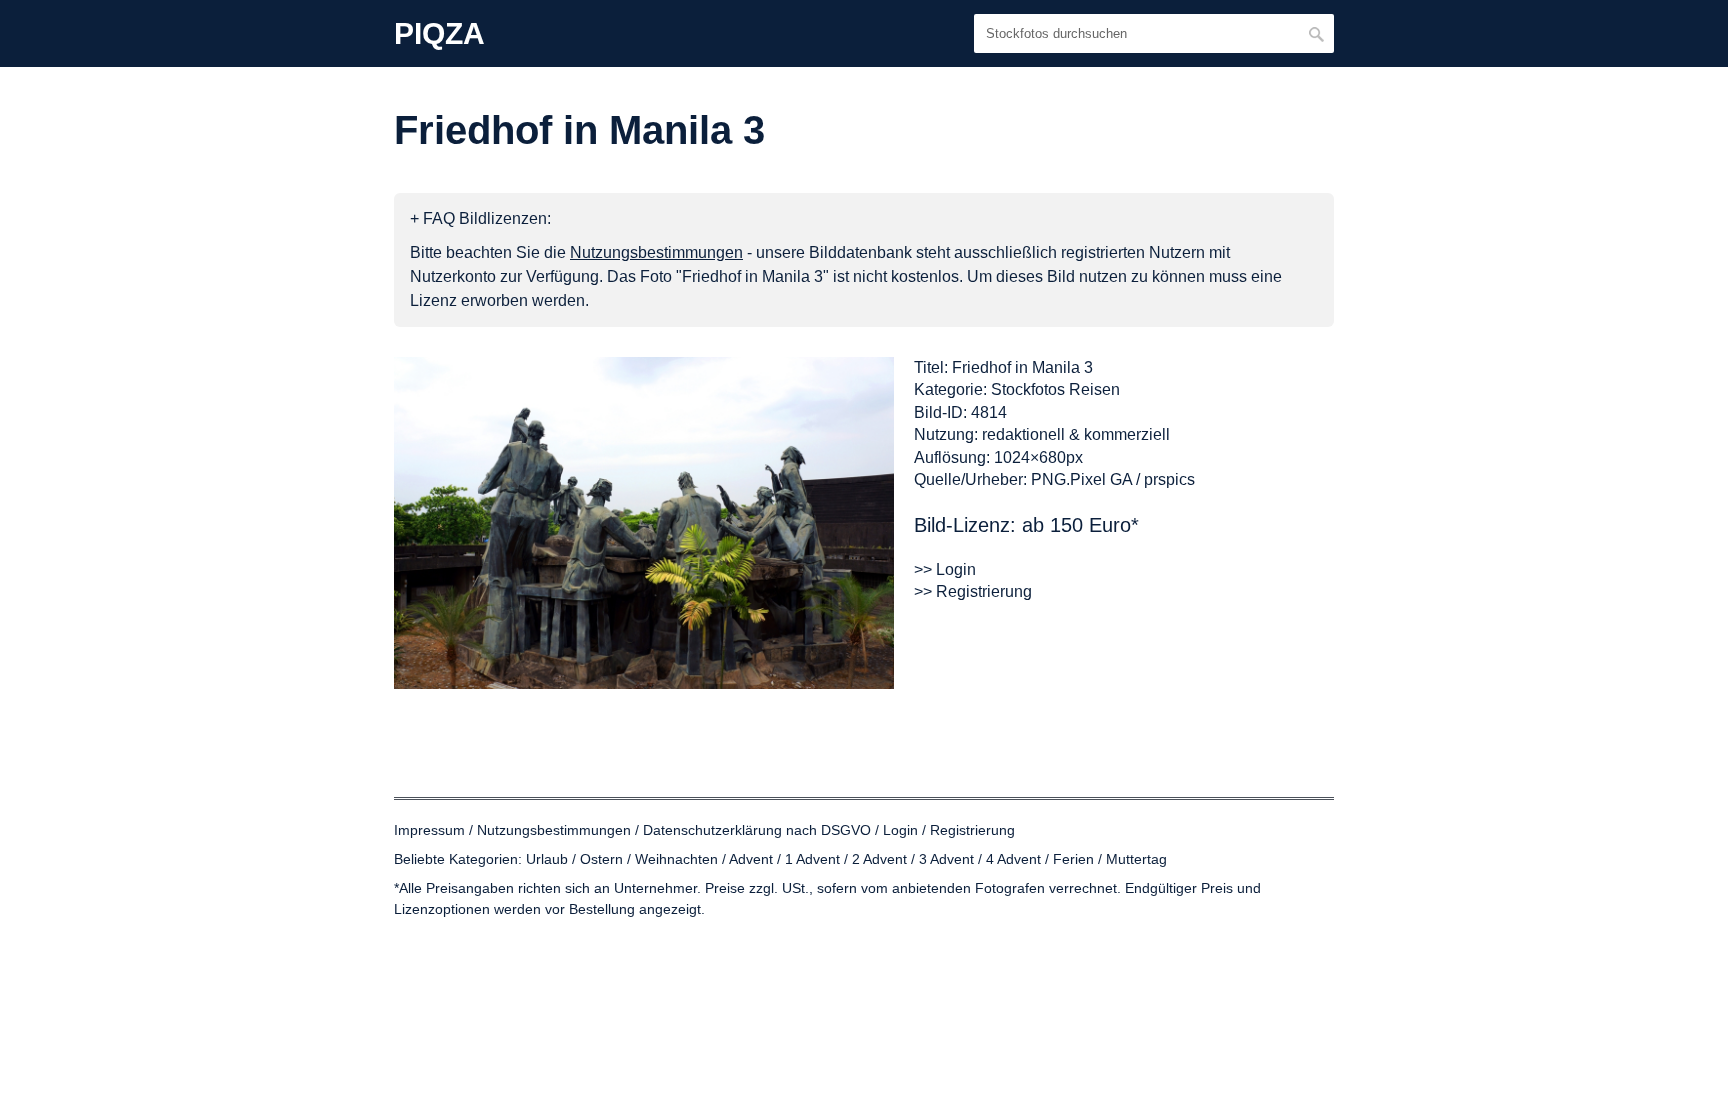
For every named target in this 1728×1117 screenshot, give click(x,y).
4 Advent (1013, 859)
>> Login (945, 569)
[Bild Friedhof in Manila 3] (644, 523)
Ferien (1073, 859)
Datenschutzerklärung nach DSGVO (757, 830)
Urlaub (547, 859)
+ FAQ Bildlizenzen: (480, 218)
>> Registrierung (973, 591)
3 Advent (946, 859)
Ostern (601, 859)
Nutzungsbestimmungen (554, 830)
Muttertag (1136, 859)
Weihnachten (676, 859)
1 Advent (812, 859)
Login (900, 830)
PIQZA (439, 34)
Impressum (429, 830)
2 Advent (879, 859)
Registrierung (972, 830)
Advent (751, 859)
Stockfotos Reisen (1055, 389)
